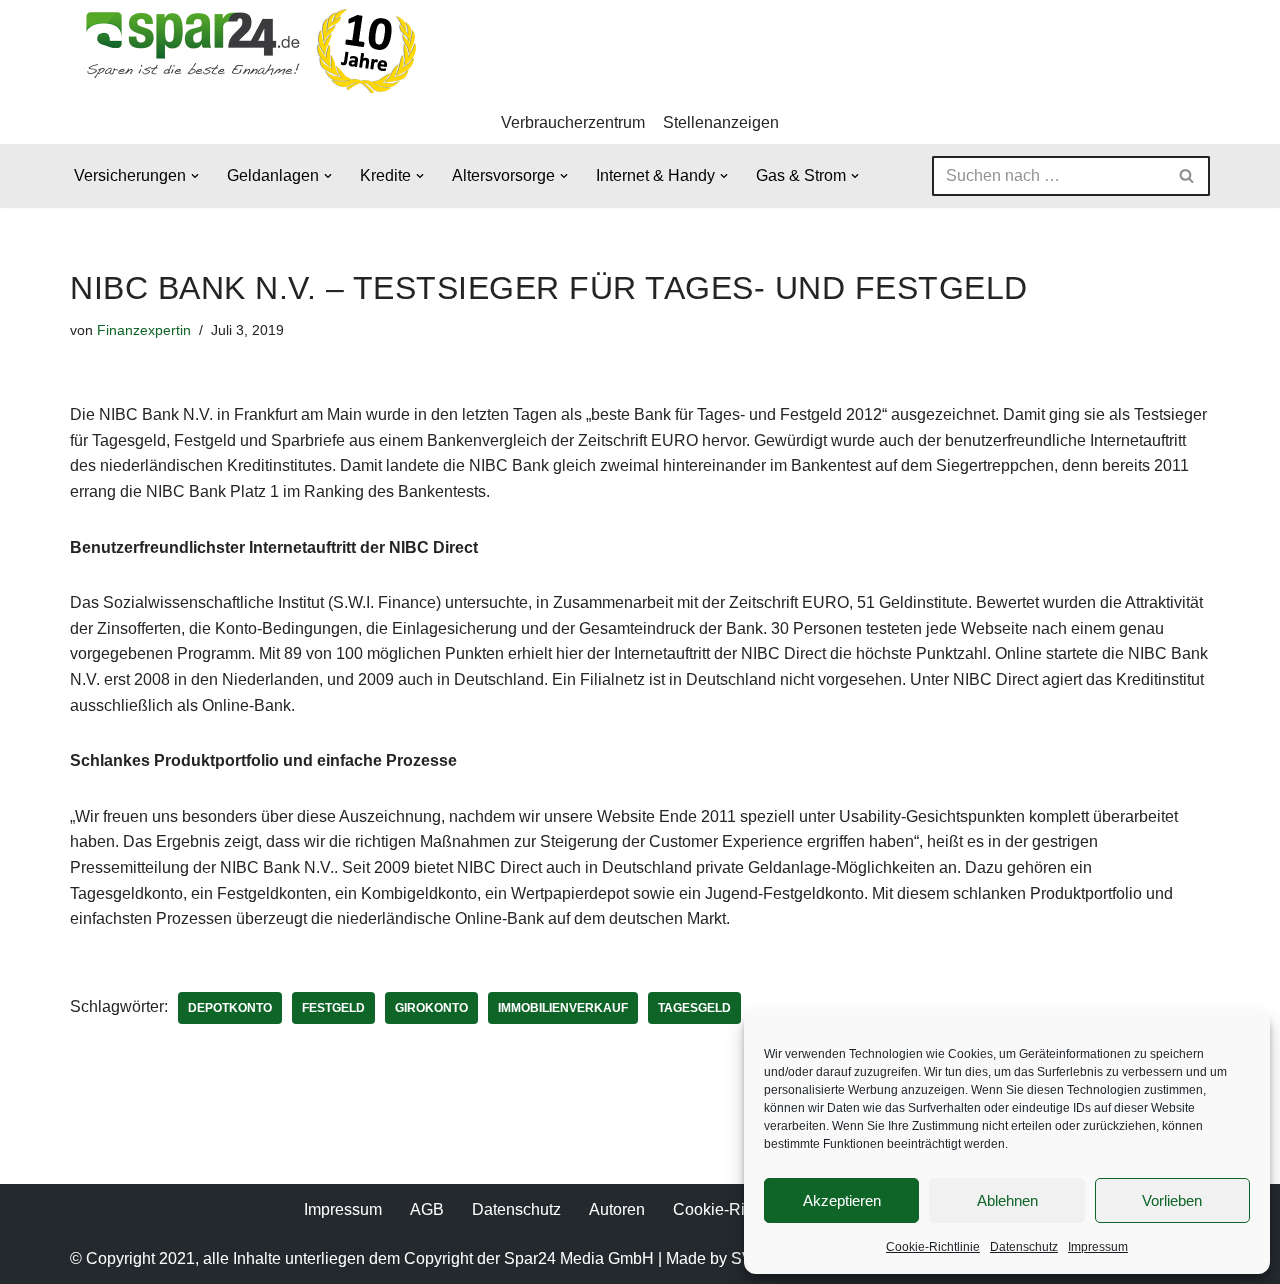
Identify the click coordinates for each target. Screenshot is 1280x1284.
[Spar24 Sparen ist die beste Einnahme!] (245, 50)
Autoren (617, 1209)
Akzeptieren (842, 1200)
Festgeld (333, 1008)
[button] (195, 176)
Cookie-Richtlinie (933, 1247)
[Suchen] (1187, 176)
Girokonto (431, 1008)
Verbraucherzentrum (573, 122)
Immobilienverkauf (563, 1008)
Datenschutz (1024, 1247)
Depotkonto (230, 1008)
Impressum (1098, 1247)
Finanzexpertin (144, 330)
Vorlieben (1172, 1200)
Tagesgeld (694, 1008)
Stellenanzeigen (721, 122)
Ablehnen (1007, 1200)
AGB (427, 1209)
